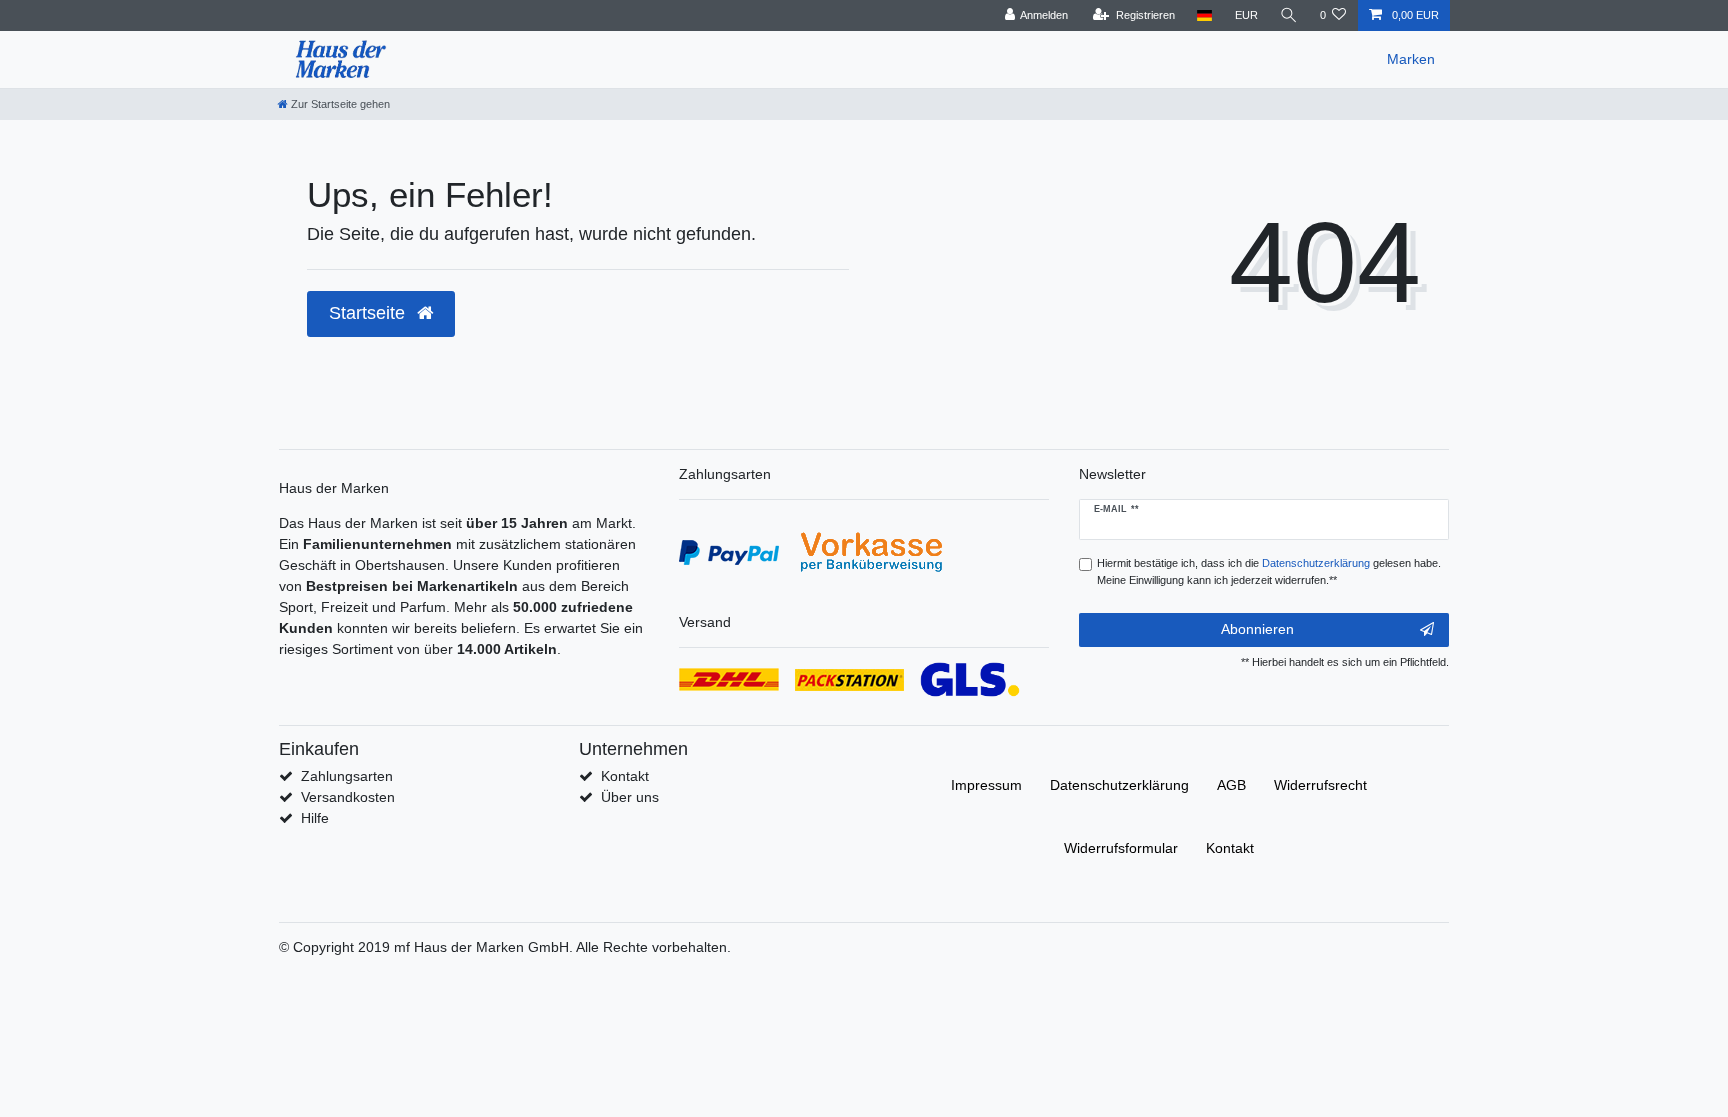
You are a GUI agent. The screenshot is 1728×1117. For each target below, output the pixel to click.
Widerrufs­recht (1320, 785)
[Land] (1204, 15)
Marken (1411, 59)
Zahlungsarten (347, 776)
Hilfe (315, 818)
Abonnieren (1257, 629)
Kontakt (625, 776)
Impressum (986, 785)
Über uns (630, 797)
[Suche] (1289, 15)
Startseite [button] (369, 313)
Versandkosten (348, 797)
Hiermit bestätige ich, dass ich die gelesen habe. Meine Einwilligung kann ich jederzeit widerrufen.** (1269, 571)
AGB (1231, 785)
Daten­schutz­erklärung (1119, 785)
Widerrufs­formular (1121, 848)
